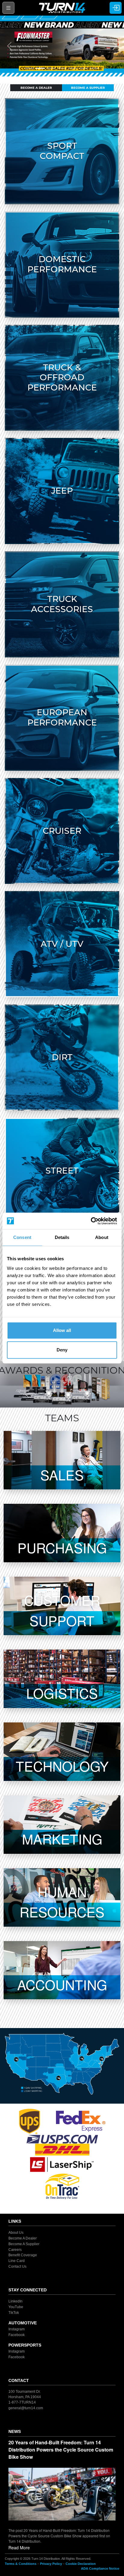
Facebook (17, 2335)
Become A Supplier (88, 88)
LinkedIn (15, 2301)
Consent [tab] (22, 1237)
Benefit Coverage (23, 2255)
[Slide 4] (62, 68)
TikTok (14, 2313)
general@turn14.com (26, 2408)
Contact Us (17, 2266)
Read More (19, 2548)
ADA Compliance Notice (100, 2569)
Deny (62, 1350)
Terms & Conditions (21, 2564)
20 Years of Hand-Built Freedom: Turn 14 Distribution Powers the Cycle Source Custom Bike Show (61, 2450)
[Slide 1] (29, 68)
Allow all (62, 1330)
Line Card (17, 2261)
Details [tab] (62, 1237)
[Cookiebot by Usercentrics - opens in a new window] (91, 1221)
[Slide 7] (95, 68)
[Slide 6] (84, 68)
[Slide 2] (40, 68)
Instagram (17, 2329)
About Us (16, 2233)
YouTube (16, 2307)
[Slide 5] (73, 68)
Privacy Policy (51, 2564)
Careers (15, 2249)
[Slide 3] (51, 68)
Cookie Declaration (81, 2564)
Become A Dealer (36, 88)
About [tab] (102, 1237)
